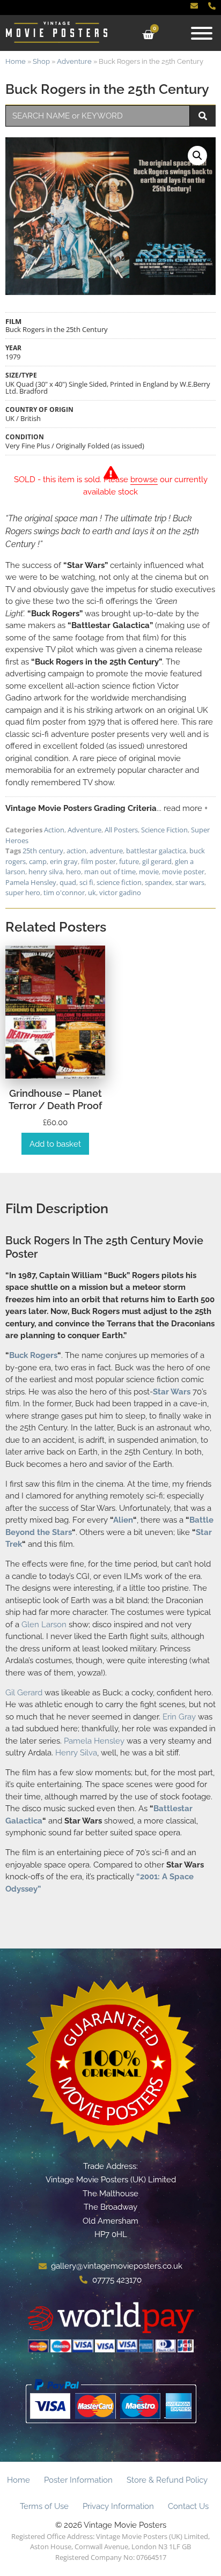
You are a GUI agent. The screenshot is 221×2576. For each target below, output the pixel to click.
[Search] (203, 116)
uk (92, 892)
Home (16, 61)
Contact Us (188, 2506)
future (129, 861)
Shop (41, 61)
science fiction (119, 882)
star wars (190, 882)
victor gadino (120, 892)
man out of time (110, 872)
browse (144, 479)
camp (38, 861)
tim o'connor (64, 892)
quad (68, 882)
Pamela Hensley (31, 882)
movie (149, 872)
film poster (98, 861)
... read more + (182, 808)
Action (54, 830)
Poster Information (78, 2480)
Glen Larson (44, 1625)
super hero (23, 892)
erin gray (64, 861)
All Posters (121, 830)
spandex (159, 882)
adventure (106, 851)
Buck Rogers (33, 1355)
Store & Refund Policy (167, 2480)
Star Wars (172, 1392)
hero (73, 872)
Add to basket (55, 1144)
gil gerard (157, 861)
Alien (123, 1520)
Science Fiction (164, 830)
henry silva (46, 872)
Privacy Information (118, 2506)
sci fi (86, 882)
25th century (43, 851)
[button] (197, 156)
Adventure (74, 61)
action (76, 851)
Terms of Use (44, 2506)
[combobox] (98, 116)
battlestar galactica (156, 851)
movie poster (183, 872)
